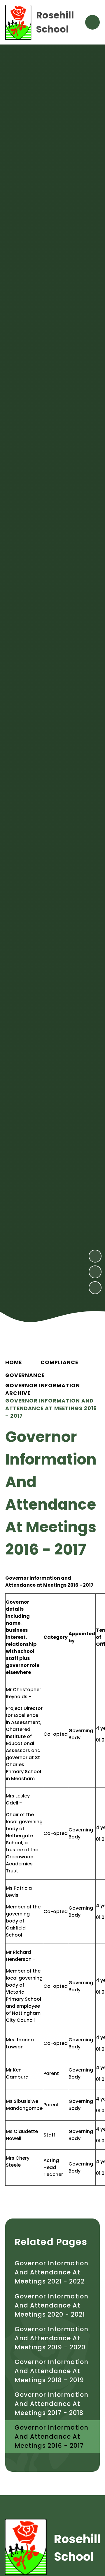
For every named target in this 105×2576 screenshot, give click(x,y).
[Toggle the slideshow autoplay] (95, 1288)
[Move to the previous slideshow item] (95, 1272)
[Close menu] (92, 22)
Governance (25, 1375)
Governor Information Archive (43, 1389)
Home (14, 1362)
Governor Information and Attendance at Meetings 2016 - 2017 (51, 1408)
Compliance (59, 1362)
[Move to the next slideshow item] (95, 1256)
